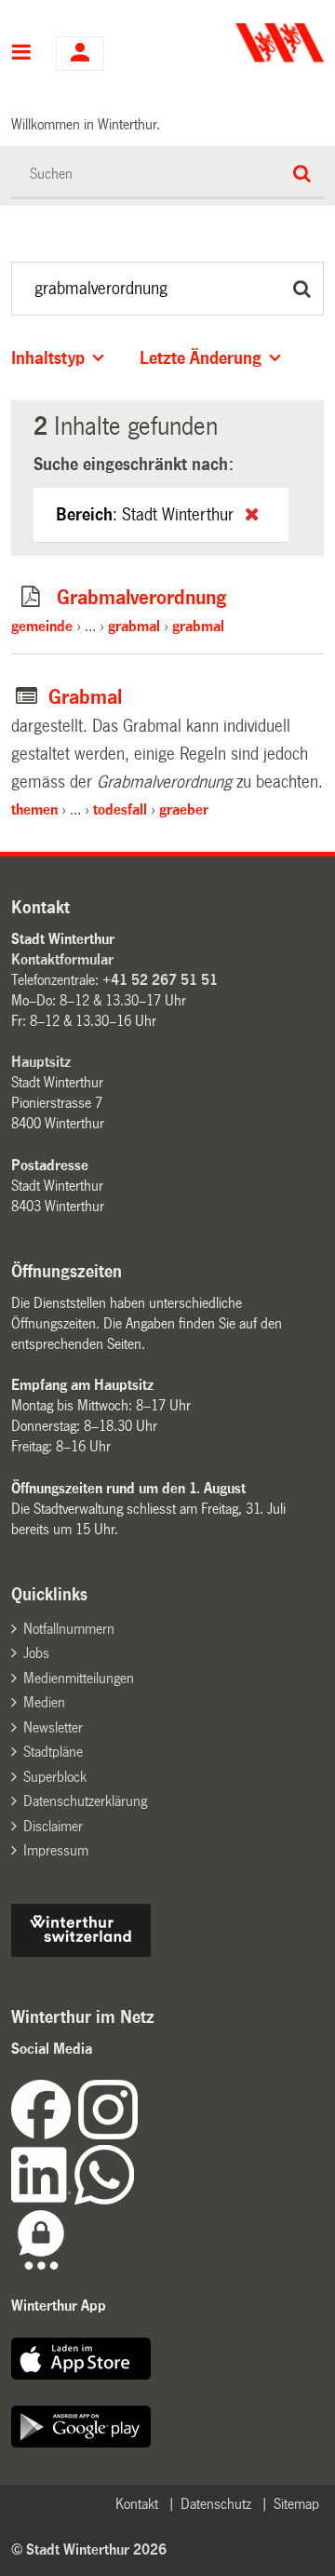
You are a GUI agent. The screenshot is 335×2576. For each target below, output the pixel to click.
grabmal (134, 626)
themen (34, 809)
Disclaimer (53, 1826)
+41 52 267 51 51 (160, 980)
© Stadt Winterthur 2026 (89, 2549)
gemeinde (42, 626)
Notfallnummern (69, 1629)
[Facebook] (45, 2134)
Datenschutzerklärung (85, 1801)
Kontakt (137, 2504)
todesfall (120, 809)
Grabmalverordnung (141, 598)
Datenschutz (216, 2504)
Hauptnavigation (22, 54)
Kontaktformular (62, 959)
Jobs (36, 1653)
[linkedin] (43, 2199)
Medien (44, 1702)
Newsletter (53, 1727)
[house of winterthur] (81, 1952)
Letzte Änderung (201, 358)
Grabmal (85, 698)
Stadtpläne (53, 1752)
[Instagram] (108, 2134)
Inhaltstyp (48, 358)
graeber (184, 809)
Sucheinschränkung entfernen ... (252, 514)
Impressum (56, 1850)
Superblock (55, 1777)
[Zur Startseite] (248, 43)
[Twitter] (140, 2134)
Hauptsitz (41, 1062)
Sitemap (296, 2504)
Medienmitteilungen (79, 1678)
